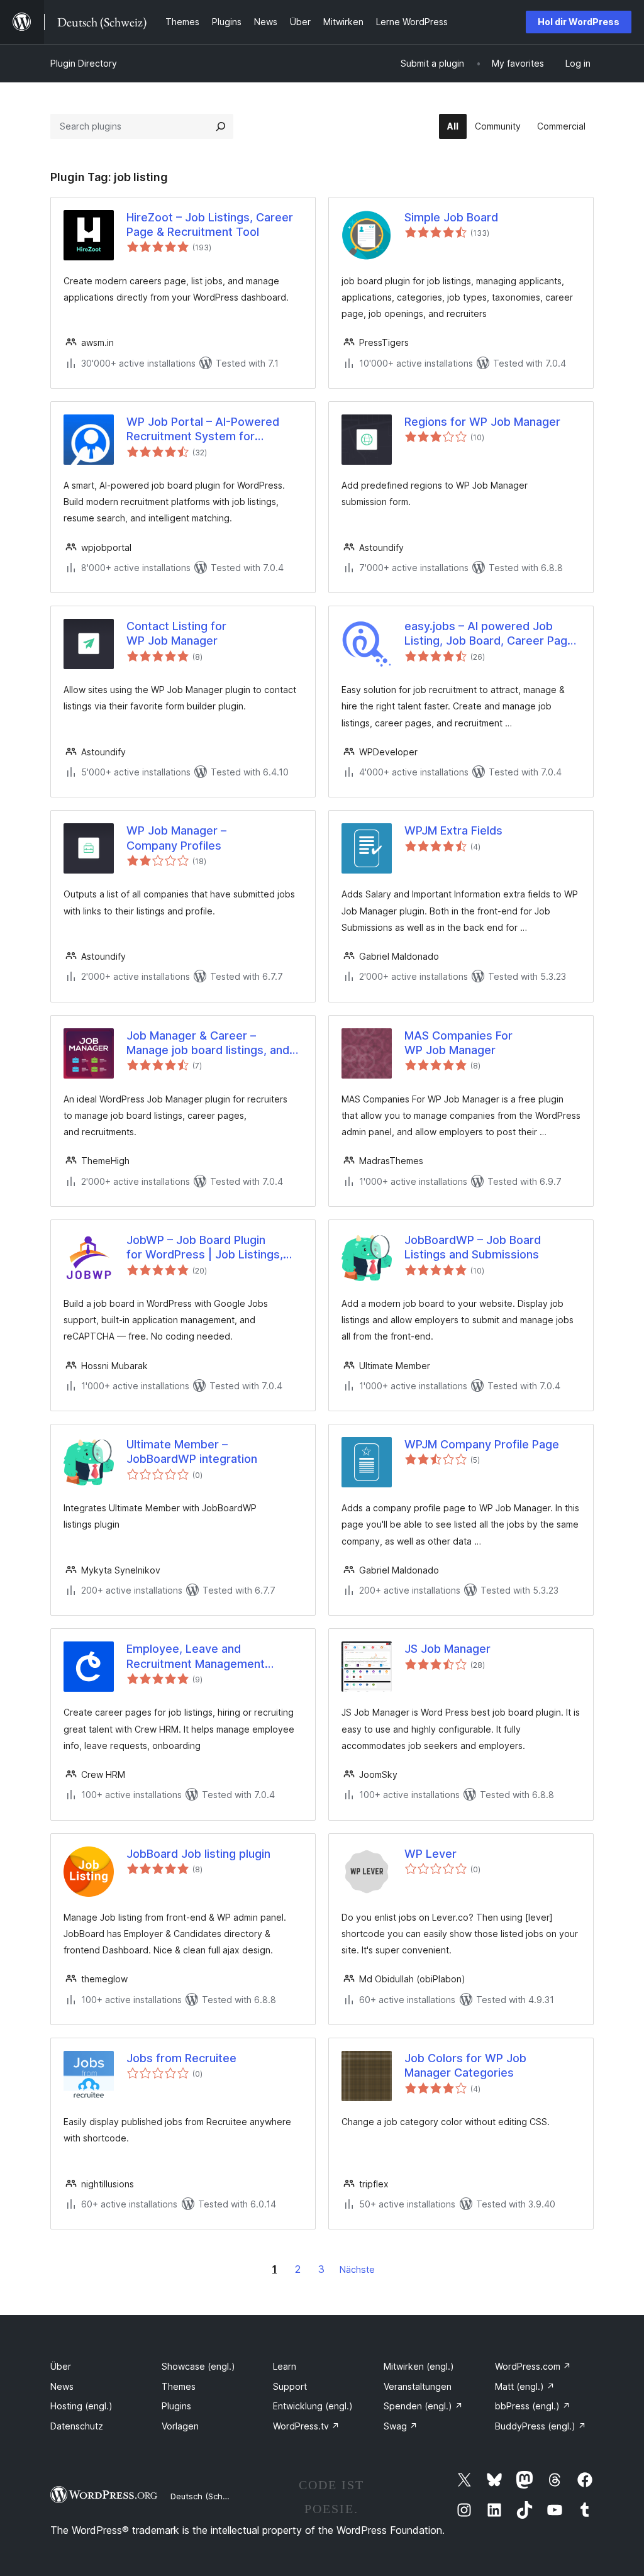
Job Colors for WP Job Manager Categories (465, 2065)
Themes (179, 2386)
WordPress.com (533, 2366)
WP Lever (430, 1854)
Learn (285, 2366)
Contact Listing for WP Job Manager (176, 633)
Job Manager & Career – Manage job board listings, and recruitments (208, 1043)
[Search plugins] (221, 126)
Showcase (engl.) (198, 2366)
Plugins (176, 2406)
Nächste (357, 2269)
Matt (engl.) (525, 2386)
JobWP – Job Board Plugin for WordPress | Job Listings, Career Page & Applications (205, 1248)
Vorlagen (180, 2426)
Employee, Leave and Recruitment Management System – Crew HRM (196, 1657)
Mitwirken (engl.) (419, 2366)
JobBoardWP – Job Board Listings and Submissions (473, 1247)
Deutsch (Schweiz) (207, 2496)
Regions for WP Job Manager (482, 422)
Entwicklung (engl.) (313, 2406)
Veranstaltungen (418, 2386)
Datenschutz (77, 2426)
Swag (401, 2426)
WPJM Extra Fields (453, 830)
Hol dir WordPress (579, 22)
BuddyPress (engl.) (541, 2426)
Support (290, 2386)
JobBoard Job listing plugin (198, 1854)
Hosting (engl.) (81, 2406)
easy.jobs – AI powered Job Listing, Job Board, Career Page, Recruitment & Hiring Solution (491, 634)
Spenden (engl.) (423, 2406)
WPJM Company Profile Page (482, 1444)
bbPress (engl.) (533, 2406)
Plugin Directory (84, 63)
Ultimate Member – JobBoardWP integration (192, 1452)
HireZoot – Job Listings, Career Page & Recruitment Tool (210, 225)
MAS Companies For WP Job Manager (458, 1043)
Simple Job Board (451, 217)
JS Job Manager (447, 1649)
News (62, 2386)
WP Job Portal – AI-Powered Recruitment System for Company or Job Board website (211, 430)
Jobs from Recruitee (181, 2058)
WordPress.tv (306, 2426)
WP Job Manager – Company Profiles (176, 838)
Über (61, 2366)
